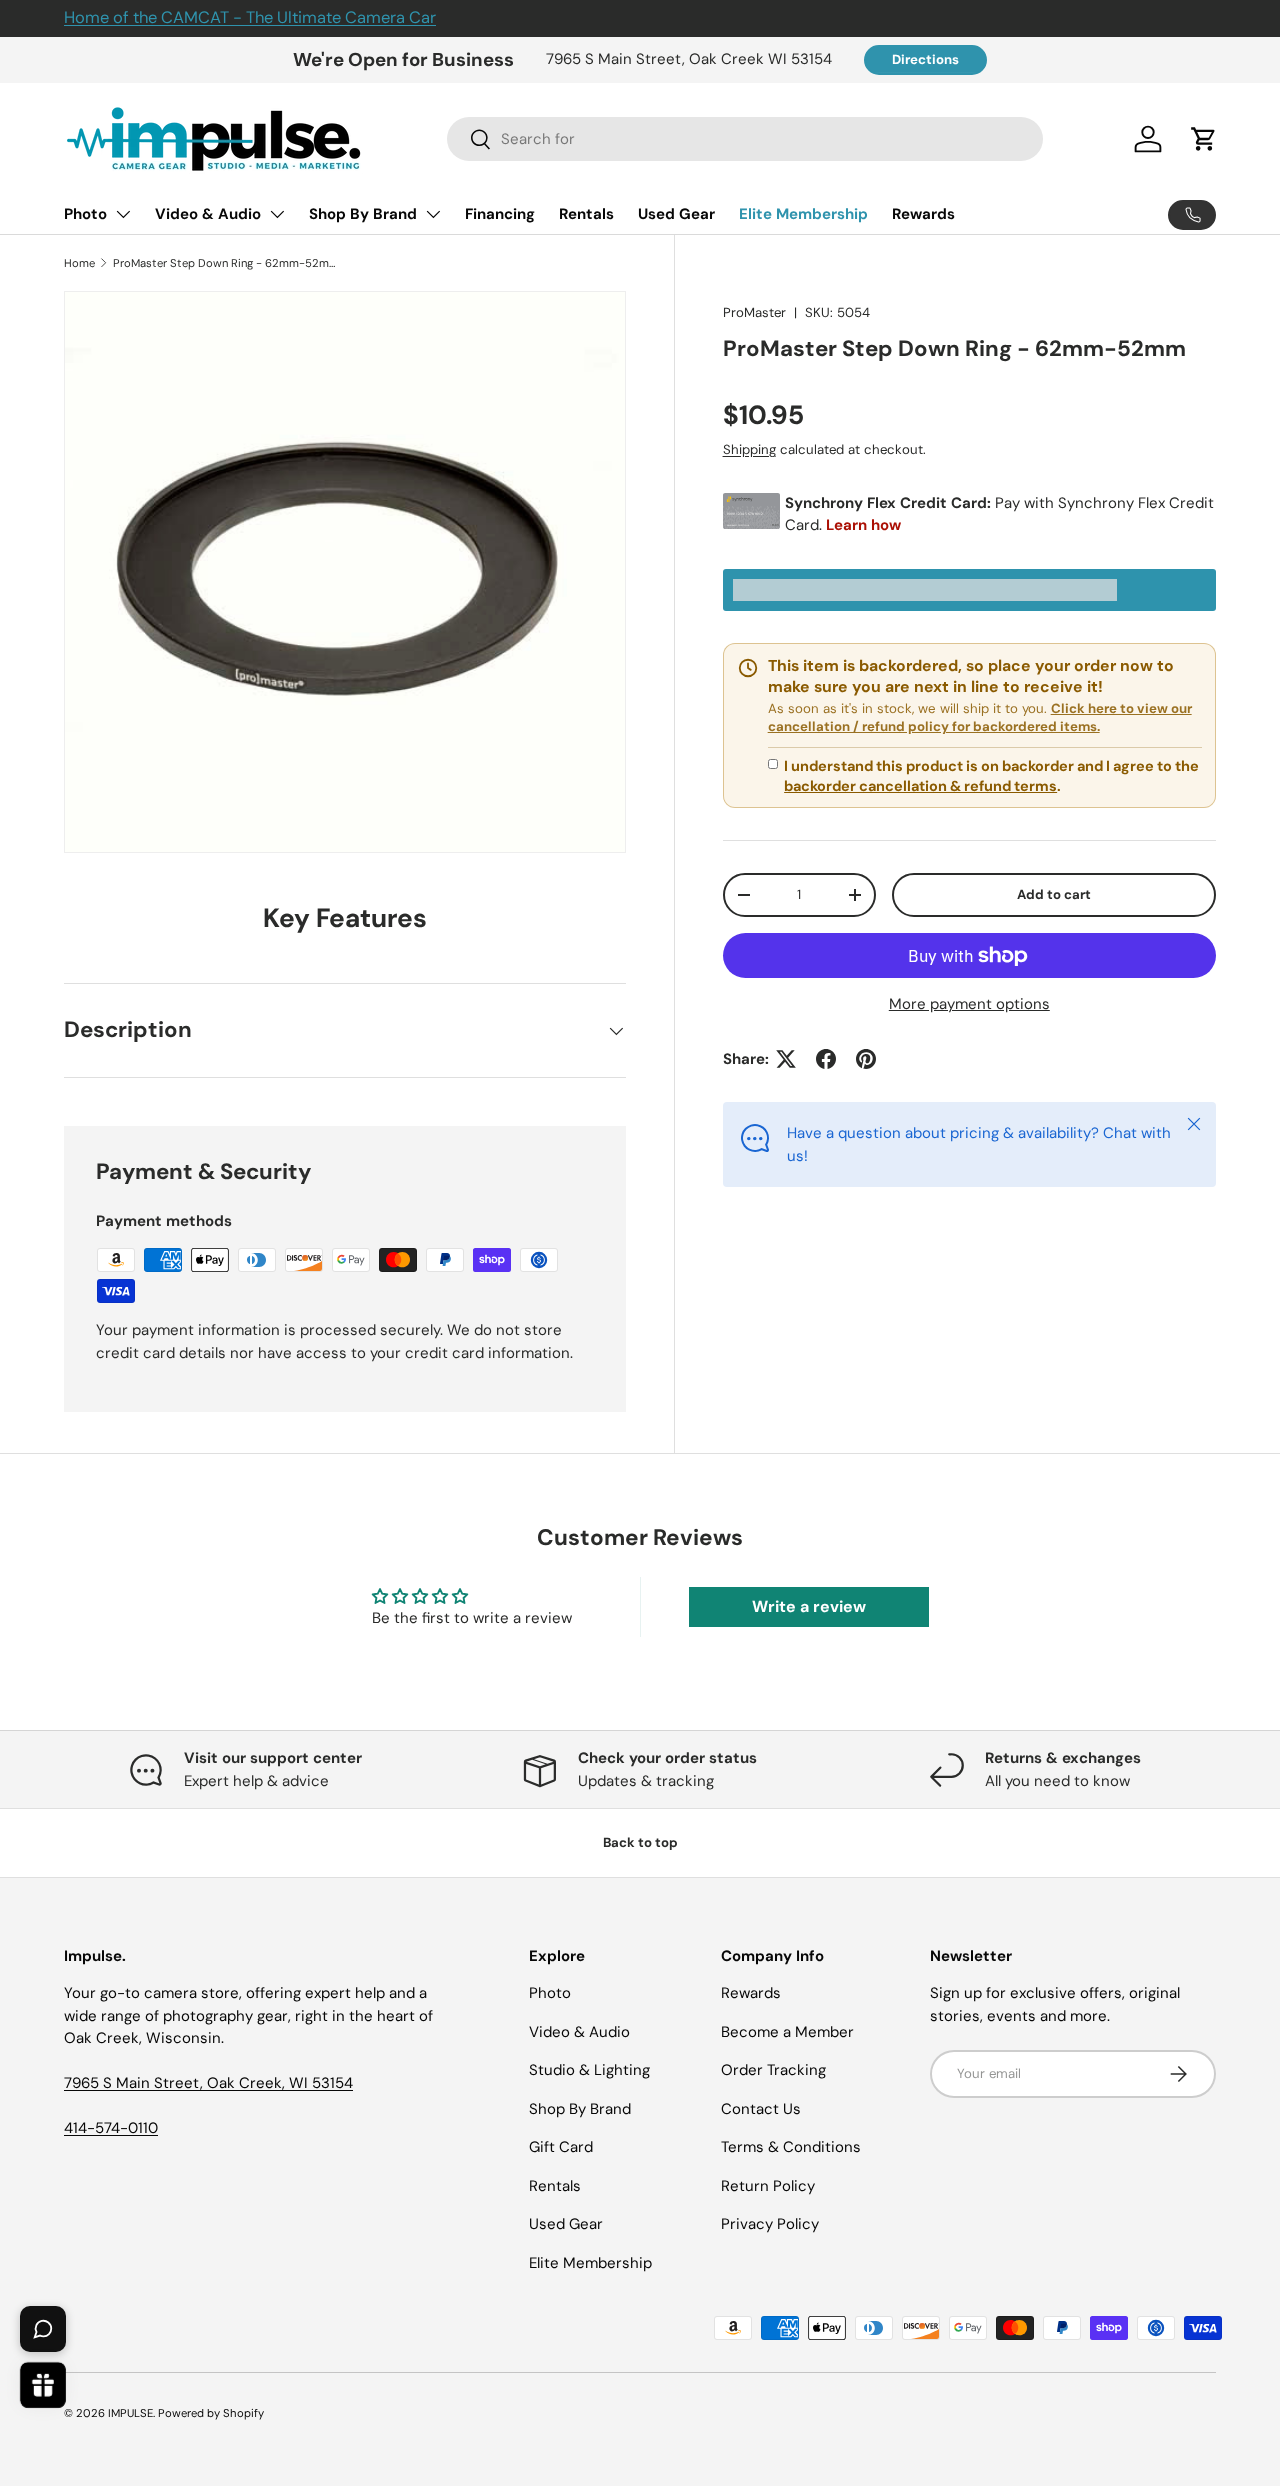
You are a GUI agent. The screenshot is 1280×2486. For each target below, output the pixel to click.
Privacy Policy (770, 2224)
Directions (925, 59)
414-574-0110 (111, 2128)
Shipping (749, 449)
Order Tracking (773, 2070)
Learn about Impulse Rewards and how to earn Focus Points (969, 590)
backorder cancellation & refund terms (920, 786)
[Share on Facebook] (826, 1059)
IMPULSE (130, 2413)
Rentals (586, 214)
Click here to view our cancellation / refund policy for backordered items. (980, 717)
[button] (1204, 139)
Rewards (923, 214)
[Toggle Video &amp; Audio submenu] (277, 214)
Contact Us (761, 2109)
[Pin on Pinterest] (866, 1059)
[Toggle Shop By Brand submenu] (433, 214)
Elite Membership (803, 214)
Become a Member (787, 2032)
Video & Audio (208, 214)
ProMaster (754, 312)
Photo (85, 214)
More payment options (969, 1004)
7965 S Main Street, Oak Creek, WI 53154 (208, 2083)
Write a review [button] (809, 1606)
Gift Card (561, 2147)
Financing (500, 214)
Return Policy (768, 2186)
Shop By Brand (363, 214)
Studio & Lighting (589, 2070)
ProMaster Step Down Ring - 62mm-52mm (225, 263)
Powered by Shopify (211, 2413)
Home (79, 263)
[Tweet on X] (786, 1059)
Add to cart (1054, 894)
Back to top (640, 1842)
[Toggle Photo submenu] (123, 214)
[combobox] (745, 139)
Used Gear (676, 214)
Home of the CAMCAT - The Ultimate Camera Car (250, 17)
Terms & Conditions (791, 2147)
